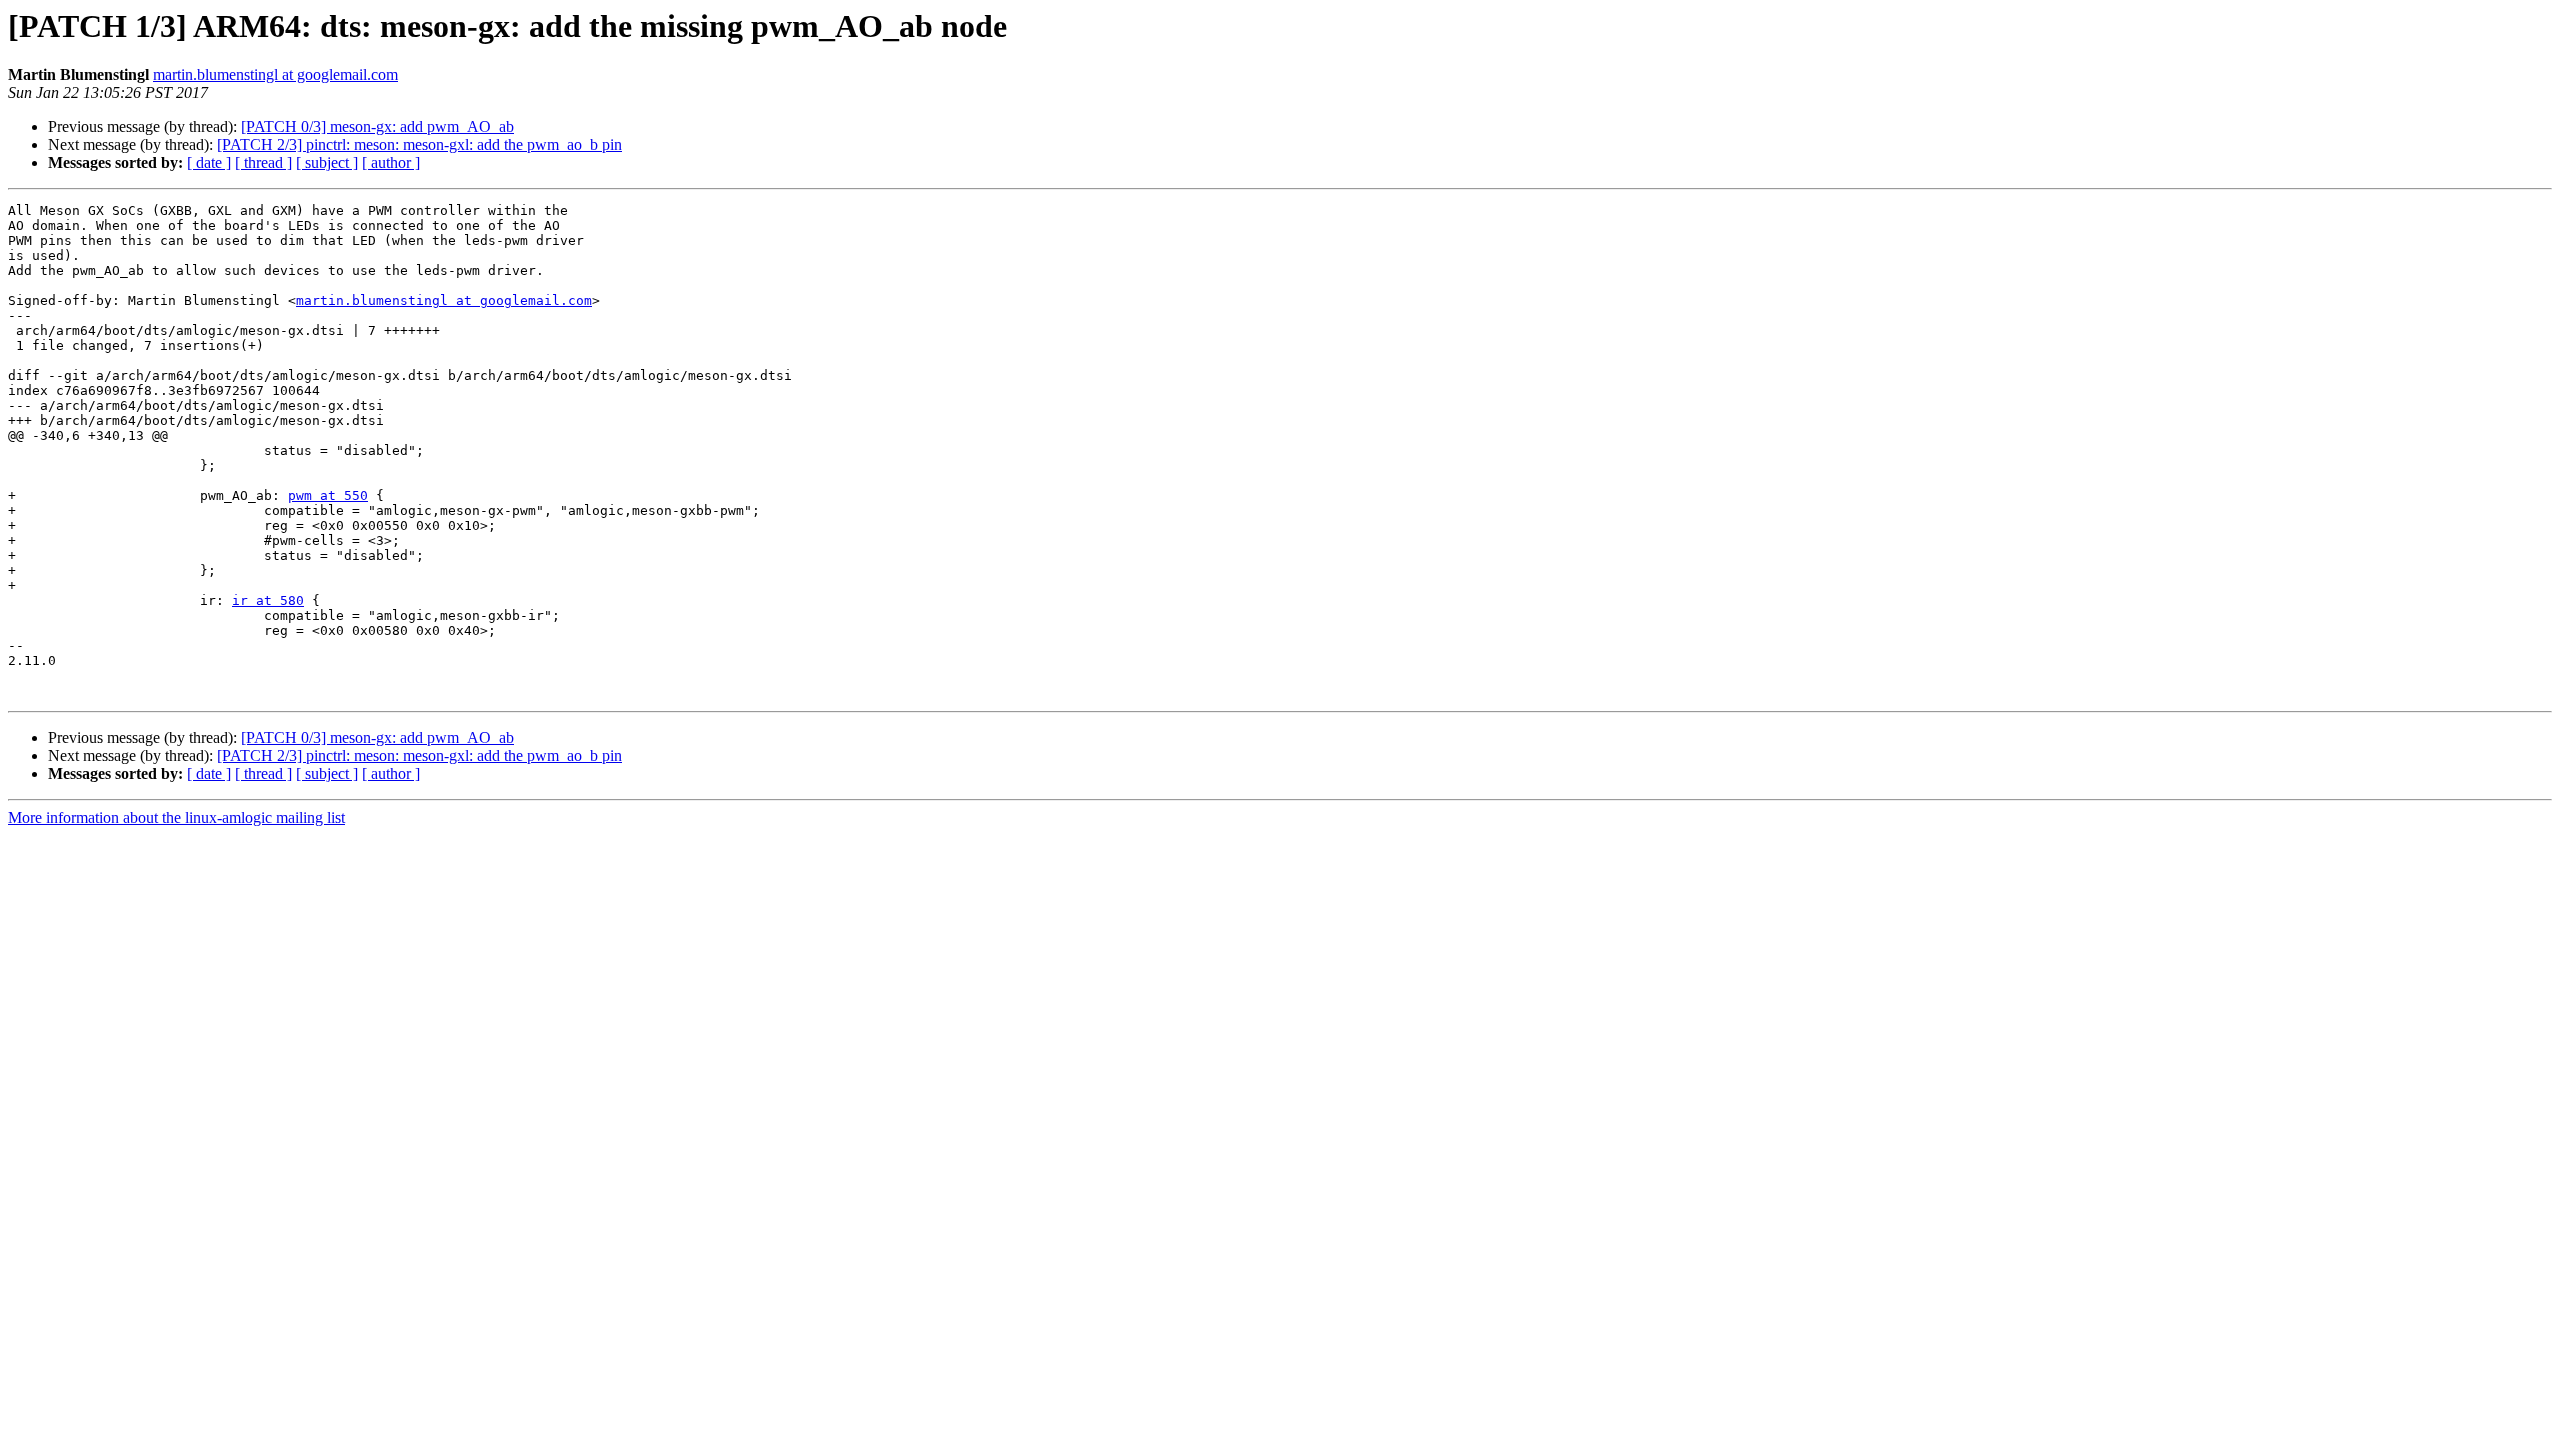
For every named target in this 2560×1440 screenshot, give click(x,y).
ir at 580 (268, 600)
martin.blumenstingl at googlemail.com (275, 74)
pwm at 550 (328, 495)
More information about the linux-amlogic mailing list (176, 817)
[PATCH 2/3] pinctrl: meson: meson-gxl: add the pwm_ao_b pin (419, 144)
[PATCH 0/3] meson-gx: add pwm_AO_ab (377, 126)
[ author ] (391, 162)
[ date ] (209, 162)
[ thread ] (263, 162)
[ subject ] (327, 162)
